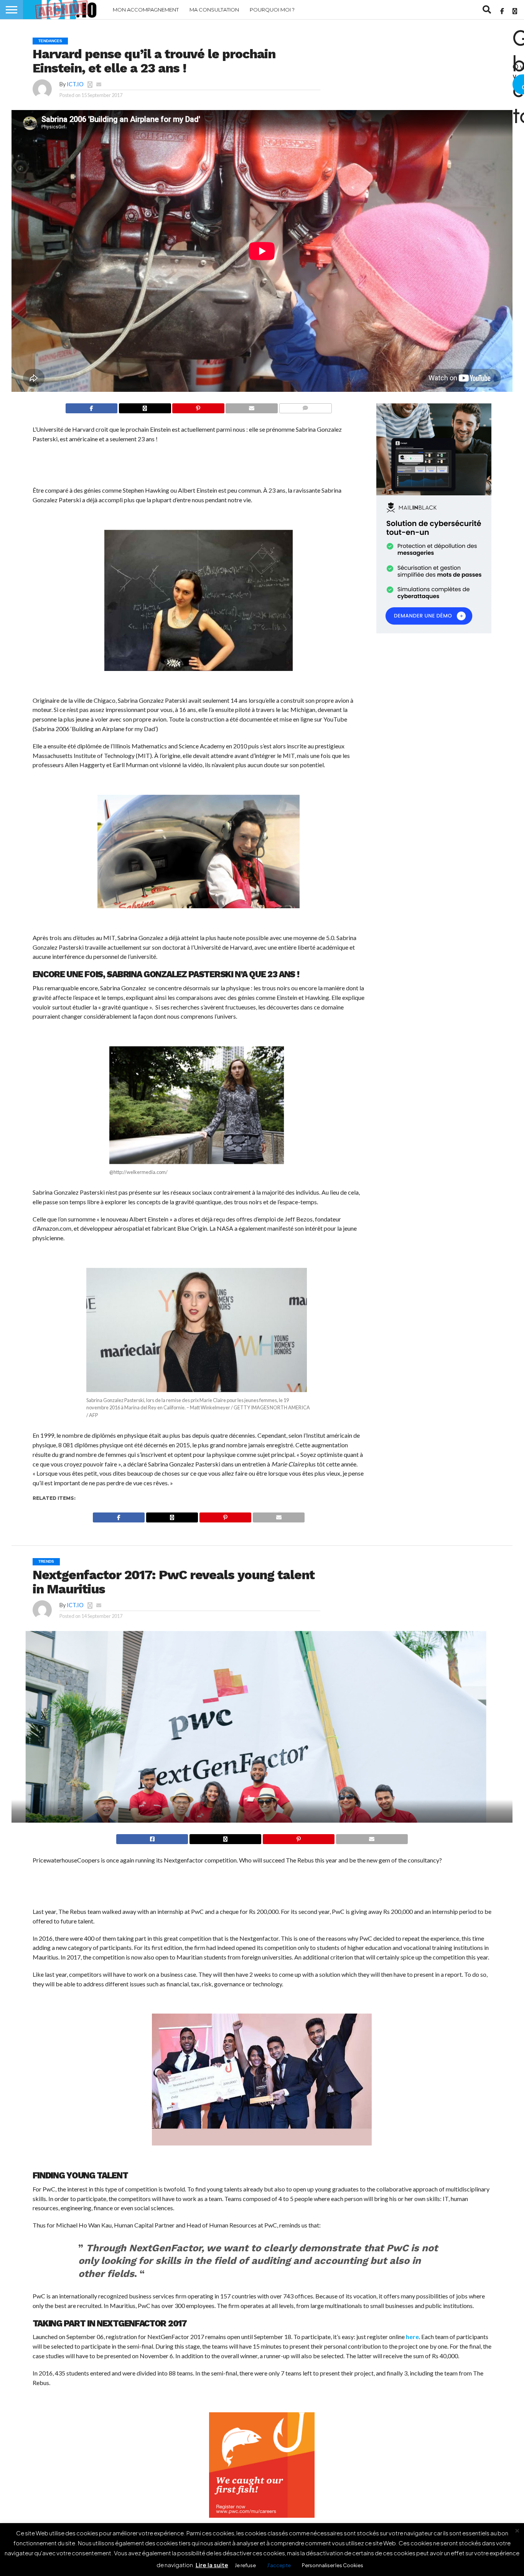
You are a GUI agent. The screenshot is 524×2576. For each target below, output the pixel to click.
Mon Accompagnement (146, 10)
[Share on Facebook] (91, 408)
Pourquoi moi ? (272, 10)
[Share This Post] (145, 408)
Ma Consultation (214, 10)
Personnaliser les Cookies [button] (333, 2565)
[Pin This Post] (198, 408)
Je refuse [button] (245, 2565)
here (412, 2337)
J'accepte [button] (279, 2565)
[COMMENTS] (305, 408)
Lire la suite (212, 2565)
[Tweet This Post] (225, 1839)
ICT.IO (75, 84)
